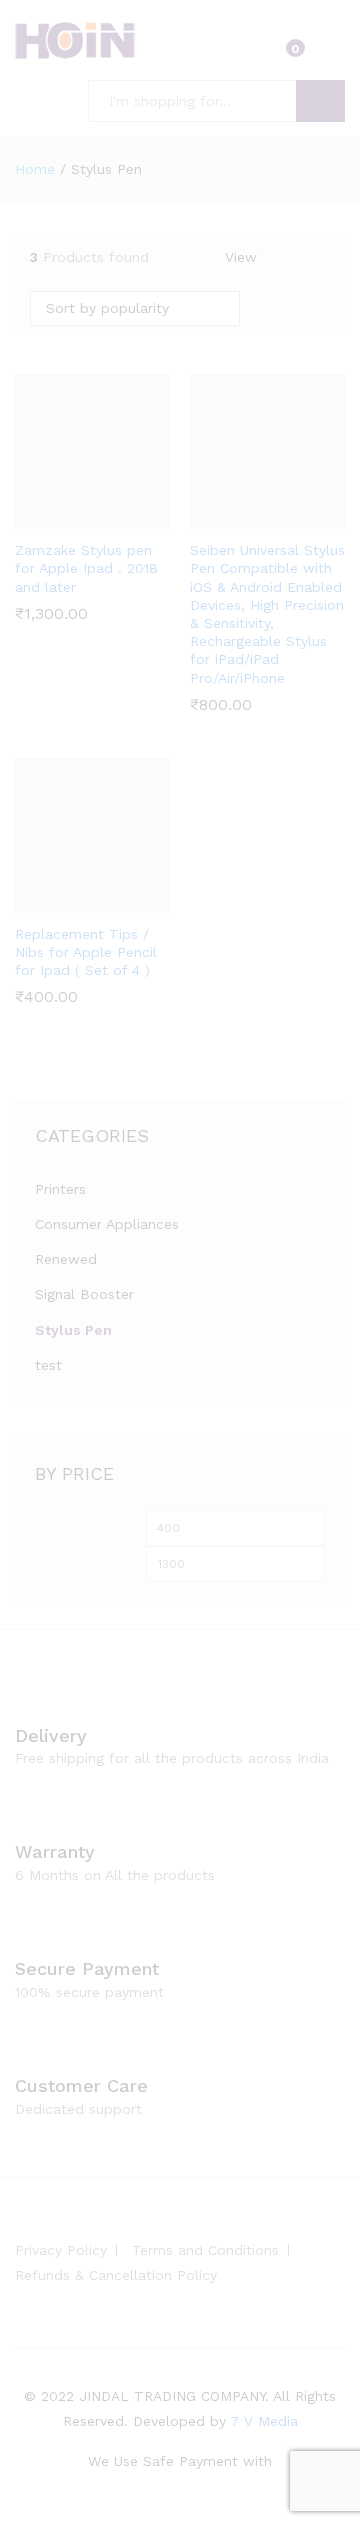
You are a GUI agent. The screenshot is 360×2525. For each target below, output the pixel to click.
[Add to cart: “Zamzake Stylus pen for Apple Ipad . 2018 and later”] (67, 517)
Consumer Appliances (107, 1224)
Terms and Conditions (205, 2250)
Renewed (66, 1259)
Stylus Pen (73, 1330)
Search (320, 101)
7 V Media (264, 2421)
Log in (333, 54)
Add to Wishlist (113, 517)
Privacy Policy (61, 2250)
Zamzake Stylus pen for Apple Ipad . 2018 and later (86, 568)
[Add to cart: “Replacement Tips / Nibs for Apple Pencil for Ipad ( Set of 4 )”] (67, 901)
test (48, 1365)
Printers (60, 1189)
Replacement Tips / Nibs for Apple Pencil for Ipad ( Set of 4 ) (86, 952)
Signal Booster (84, 1294)
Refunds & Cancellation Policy (116, 2275)
